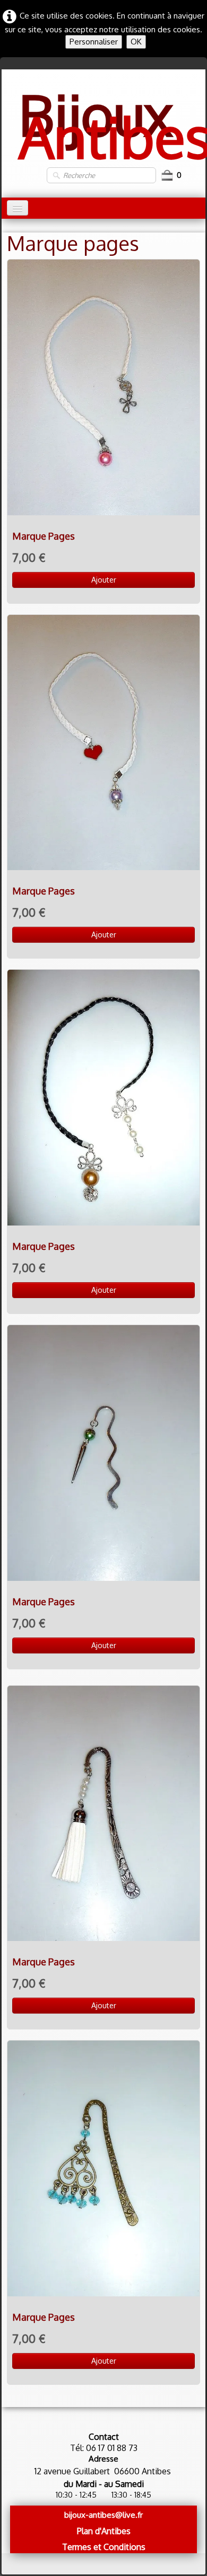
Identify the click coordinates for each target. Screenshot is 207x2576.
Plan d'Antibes (104, 2531)
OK (136, 42)
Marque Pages (44, 536)
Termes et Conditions (104, 2547)
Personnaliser (94, 42)
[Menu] (18, 208)
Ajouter (104, 580)
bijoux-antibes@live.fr (103, 2515)
